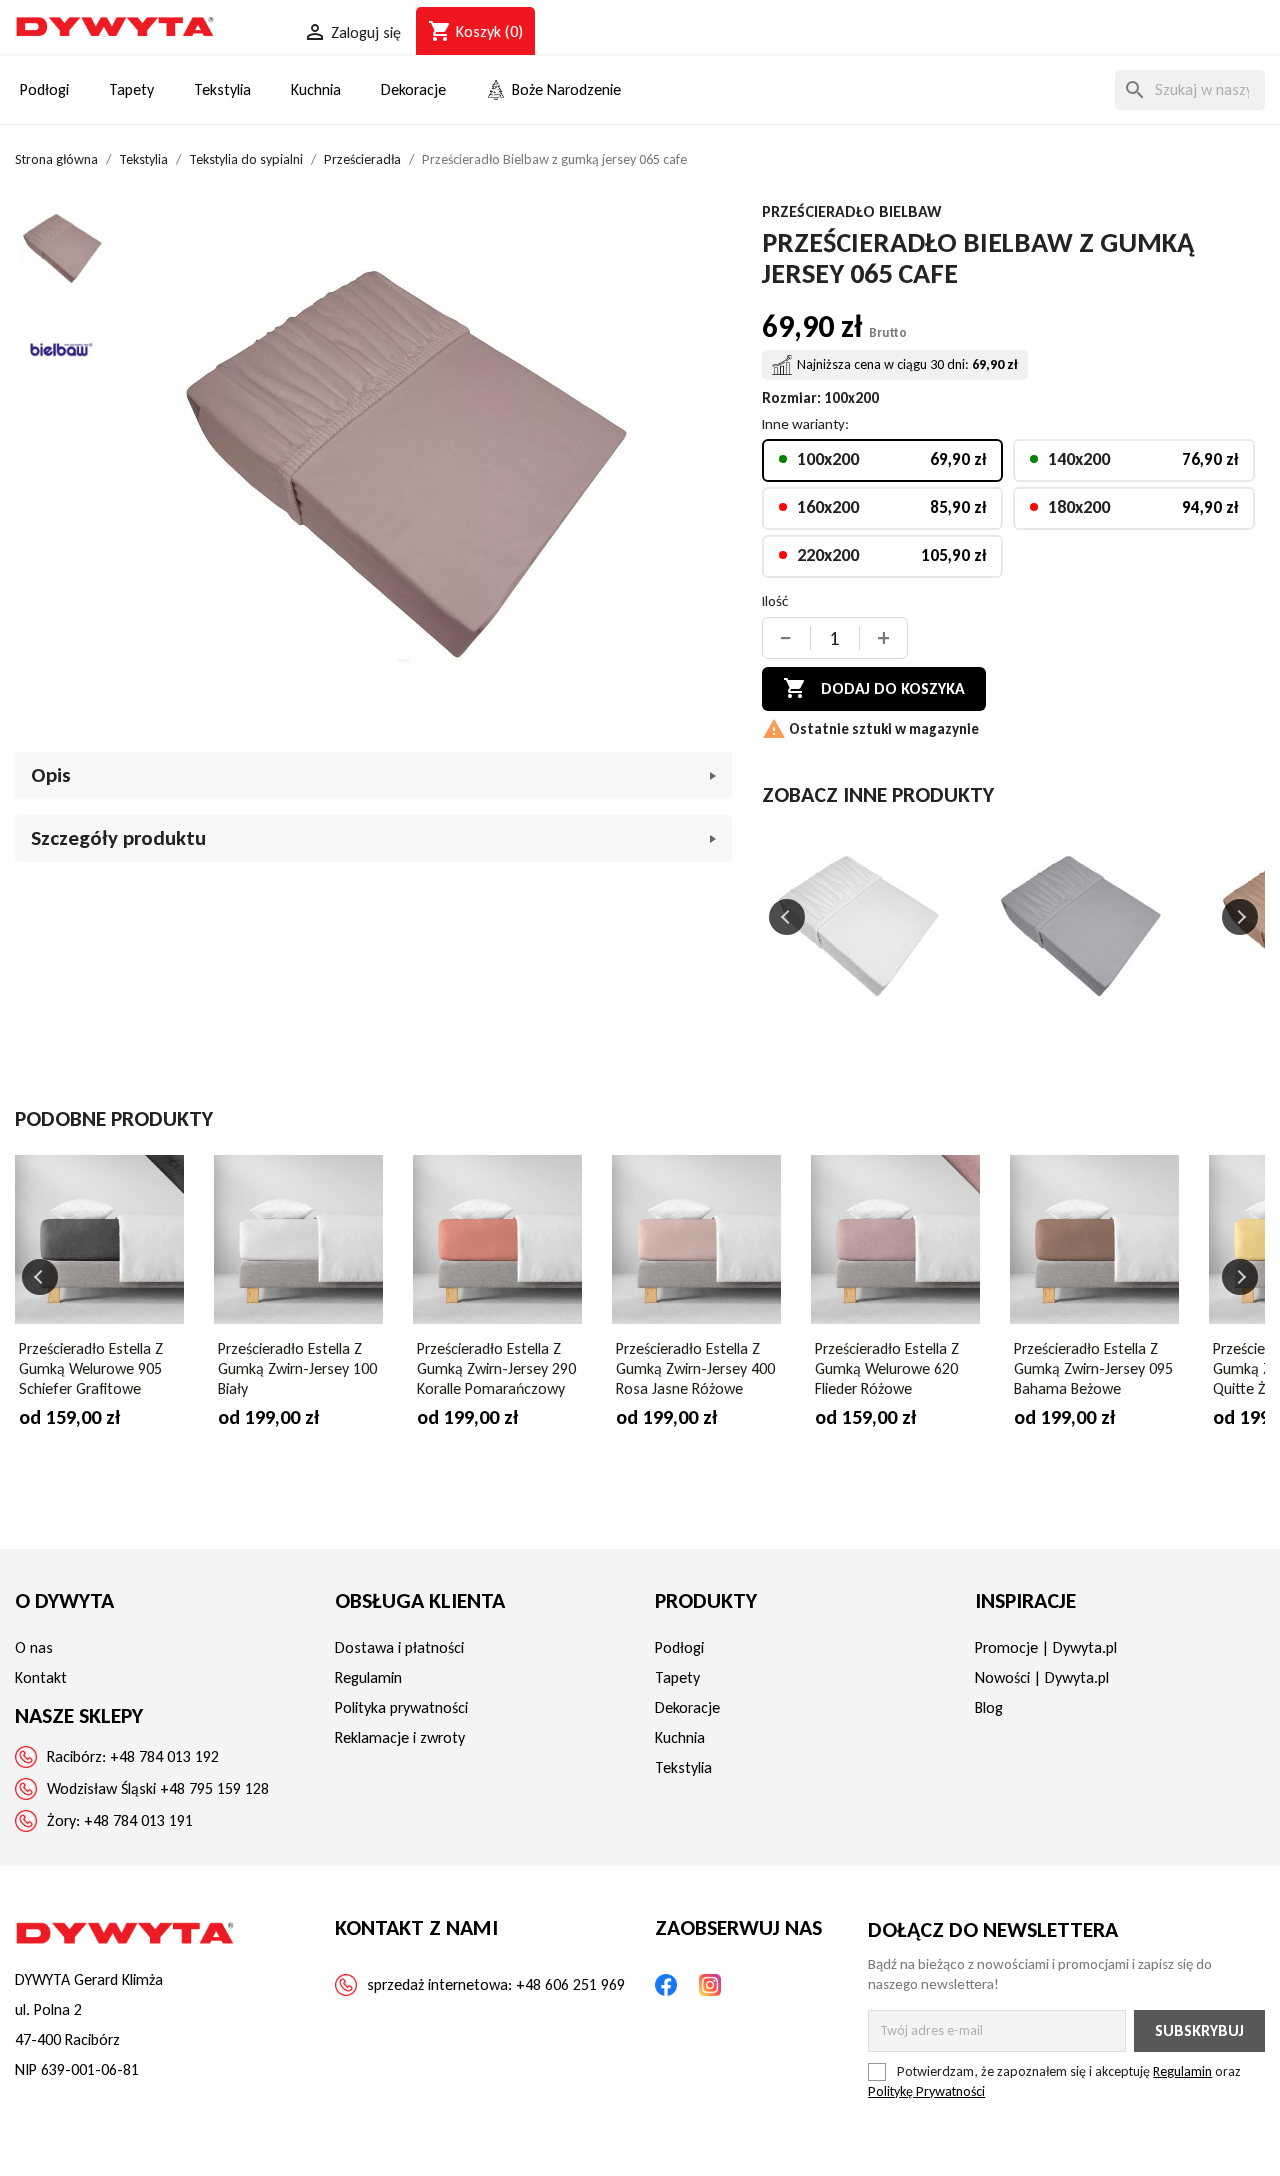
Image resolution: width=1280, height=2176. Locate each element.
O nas (34, 1647)
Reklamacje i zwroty (400, 1737)
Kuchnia (680, 1737)
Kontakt (41, 1677)
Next (1240, 917)
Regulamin (368, 1677)
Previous (787, 917)
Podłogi (679, 1647)
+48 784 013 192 (164, 1756)
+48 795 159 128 (214, 1788)
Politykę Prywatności (926, 2091)
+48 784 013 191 (138, 1820)
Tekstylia (683, 1767)
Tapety (677, 1677)
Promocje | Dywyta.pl (1046, 1647)
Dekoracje (687, 1707)
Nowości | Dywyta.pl (1042, 1677)
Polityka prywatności (401, 1707)
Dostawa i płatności (399, 1647)
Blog (989, 1707)
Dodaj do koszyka (874, 688)
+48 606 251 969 (570, 1984)
